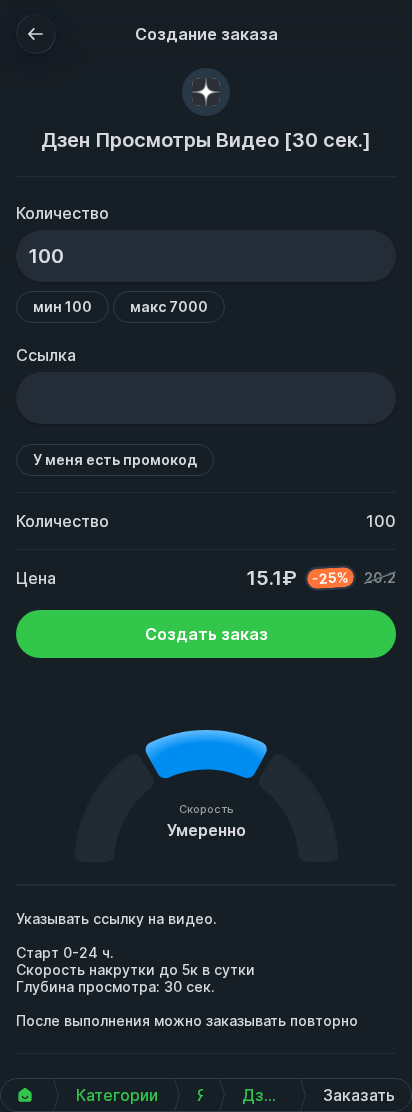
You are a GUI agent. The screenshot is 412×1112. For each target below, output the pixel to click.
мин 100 (62, 306)
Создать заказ (206, 634)
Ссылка (46, 355)
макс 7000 (169, 306)
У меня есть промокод (115, 459)
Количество (62, 213)
